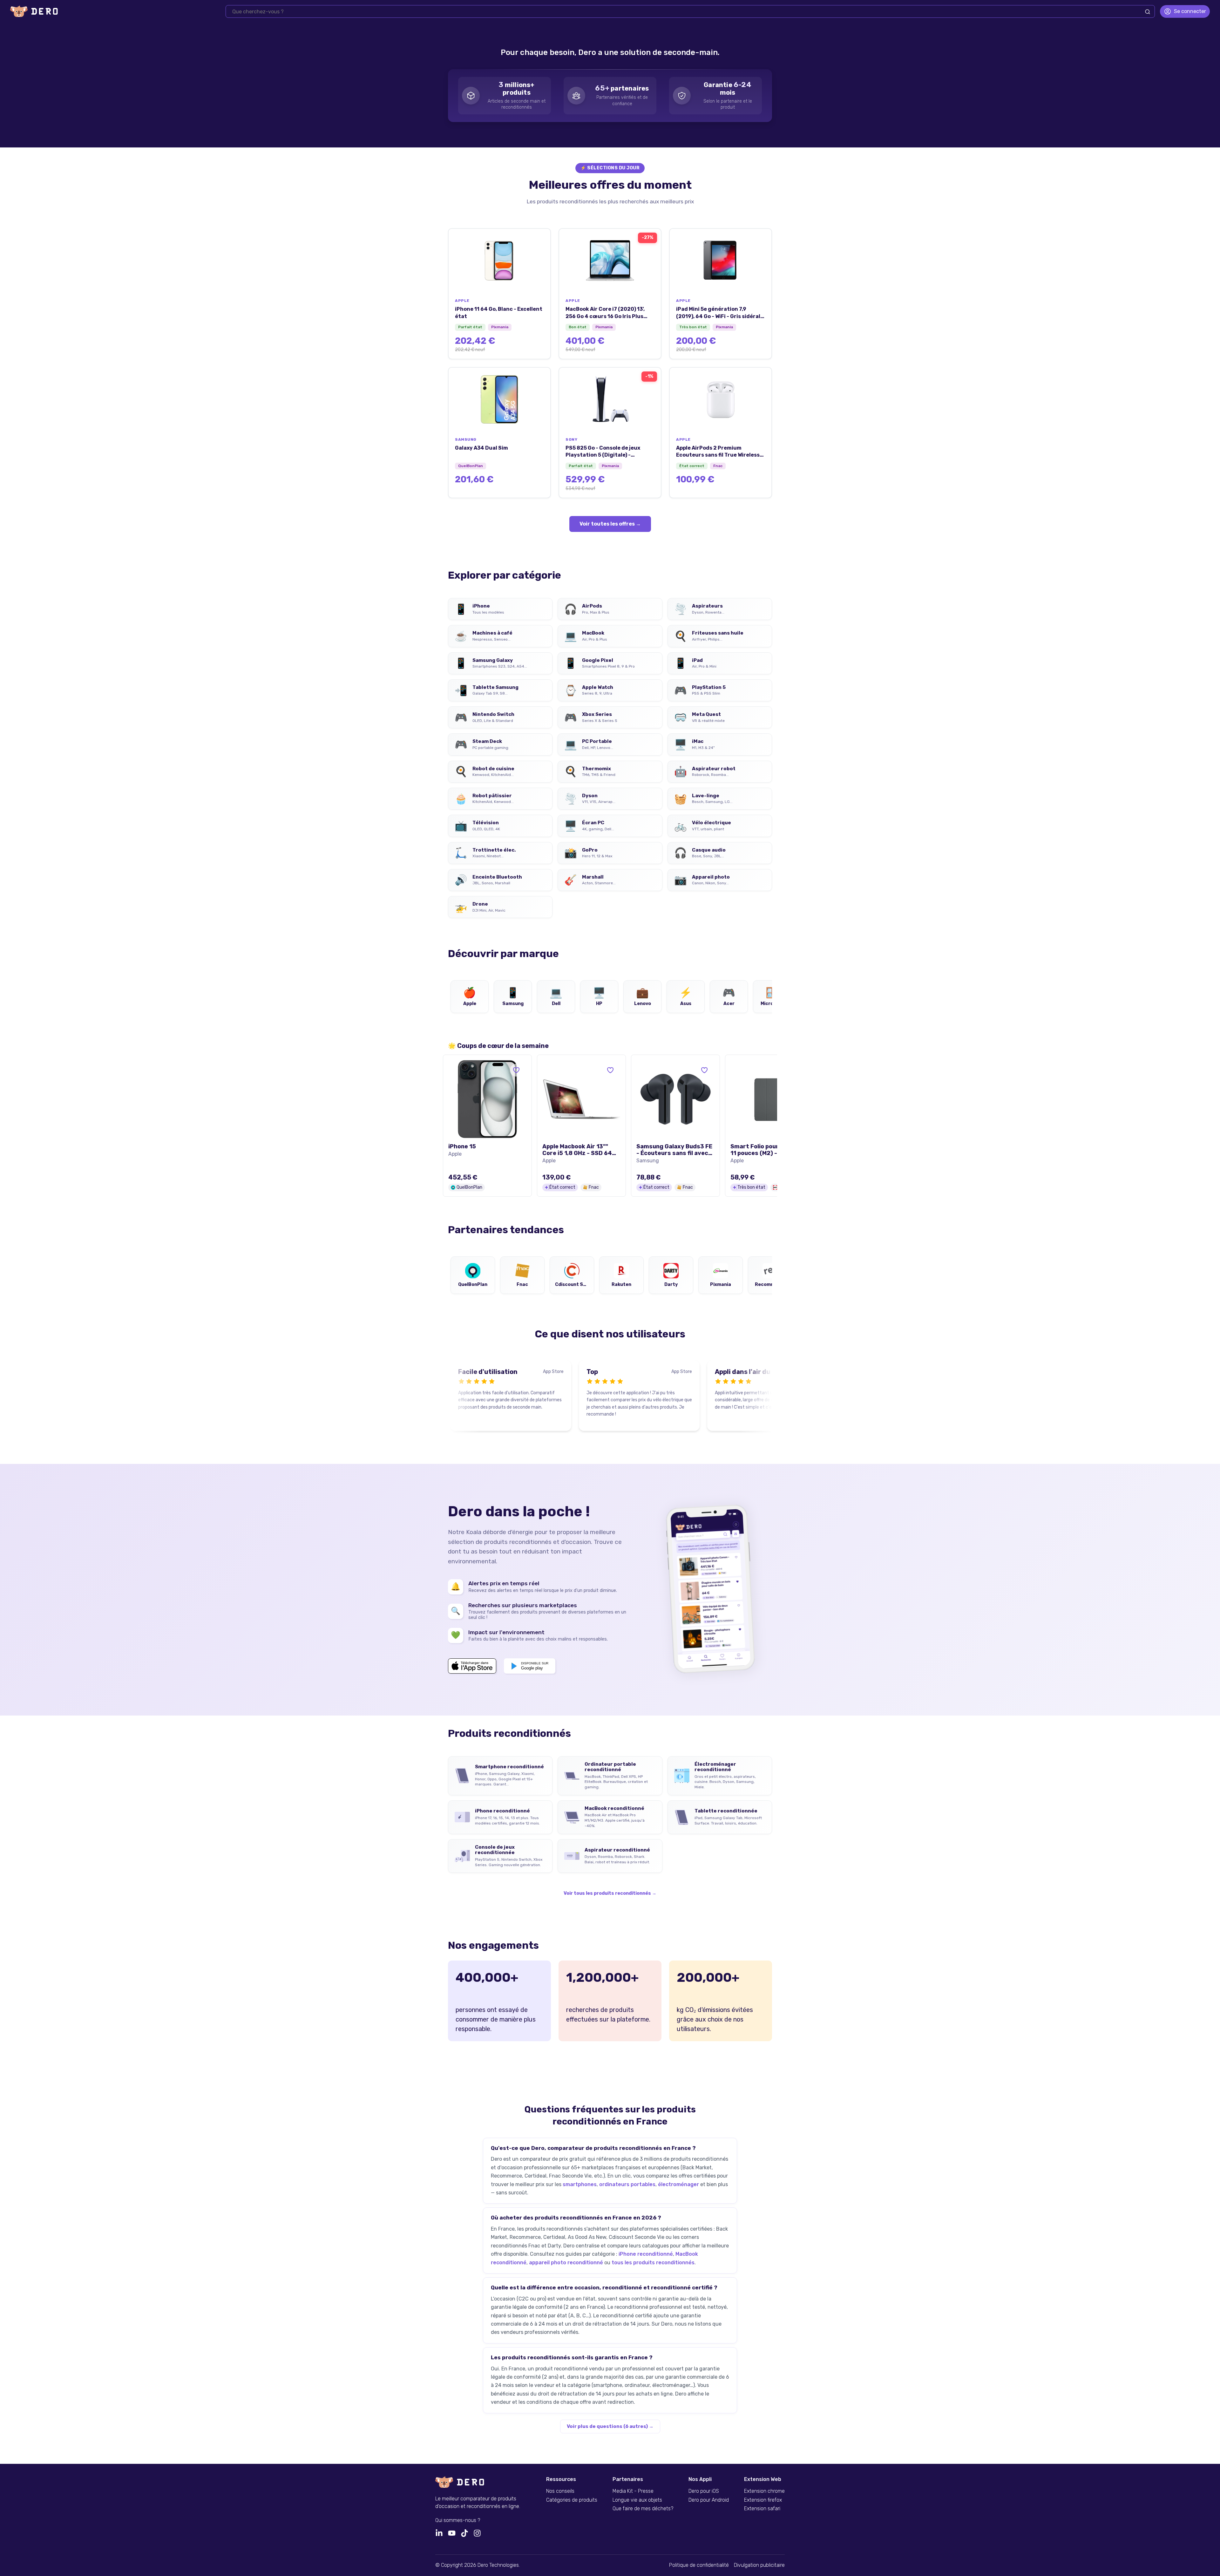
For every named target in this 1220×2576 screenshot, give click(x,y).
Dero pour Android (709, 2500)
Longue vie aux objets (637, 2500)
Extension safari (762, 2509)
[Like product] (516, 1070)
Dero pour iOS (704, 2491)
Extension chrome (764, 2491)
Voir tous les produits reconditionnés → (610, 1893)
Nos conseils (560, 2491)
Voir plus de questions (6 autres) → (610, 2426)
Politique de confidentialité (699, 2565)
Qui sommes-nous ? (458, 2520)
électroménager (678, 2184)
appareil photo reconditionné (566, 2263)
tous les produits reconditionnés (653, 2263)
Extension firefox (763, 2500)
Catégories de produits (572, 2500)
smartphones (580, 2184)
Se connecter (1190, 11)
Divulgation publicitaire (759, 2565)
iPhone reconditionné (646, 2254)
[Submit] (1148, 12)
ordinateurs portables (627, 2184)
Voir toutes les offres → (610, 524)
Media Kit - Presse (633, 2491)
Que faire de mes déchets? (643, 2509)
